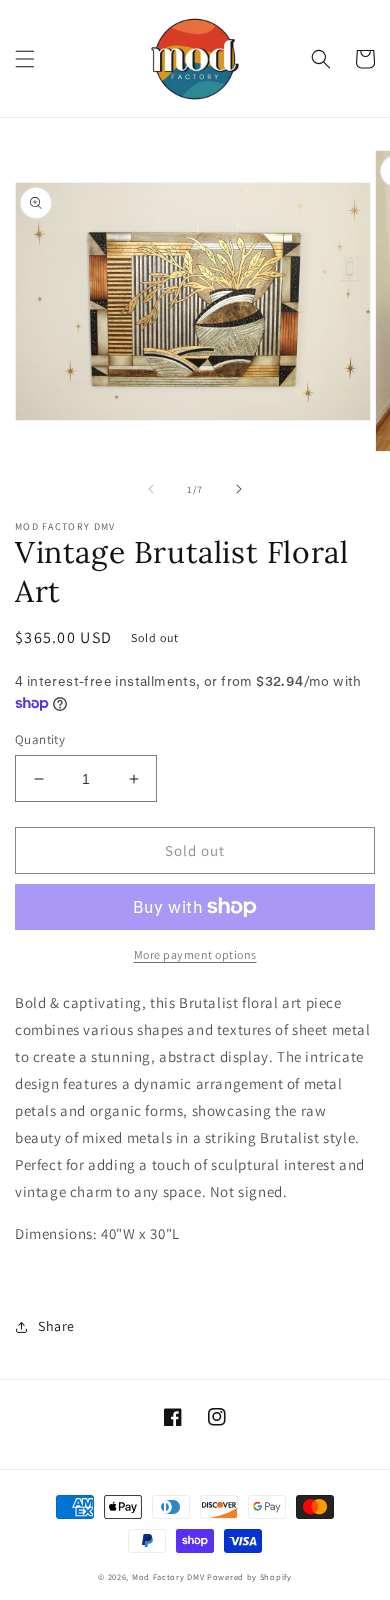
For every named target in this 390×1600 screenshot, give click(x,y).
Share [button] (56, 1326)
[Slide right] (239, 489)
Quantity (40, 739)
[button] (25, 59)
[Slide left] (151, 489)
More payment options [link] (195, 954)
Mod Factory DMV (168, 1576)
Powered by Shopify (249, 1576)
